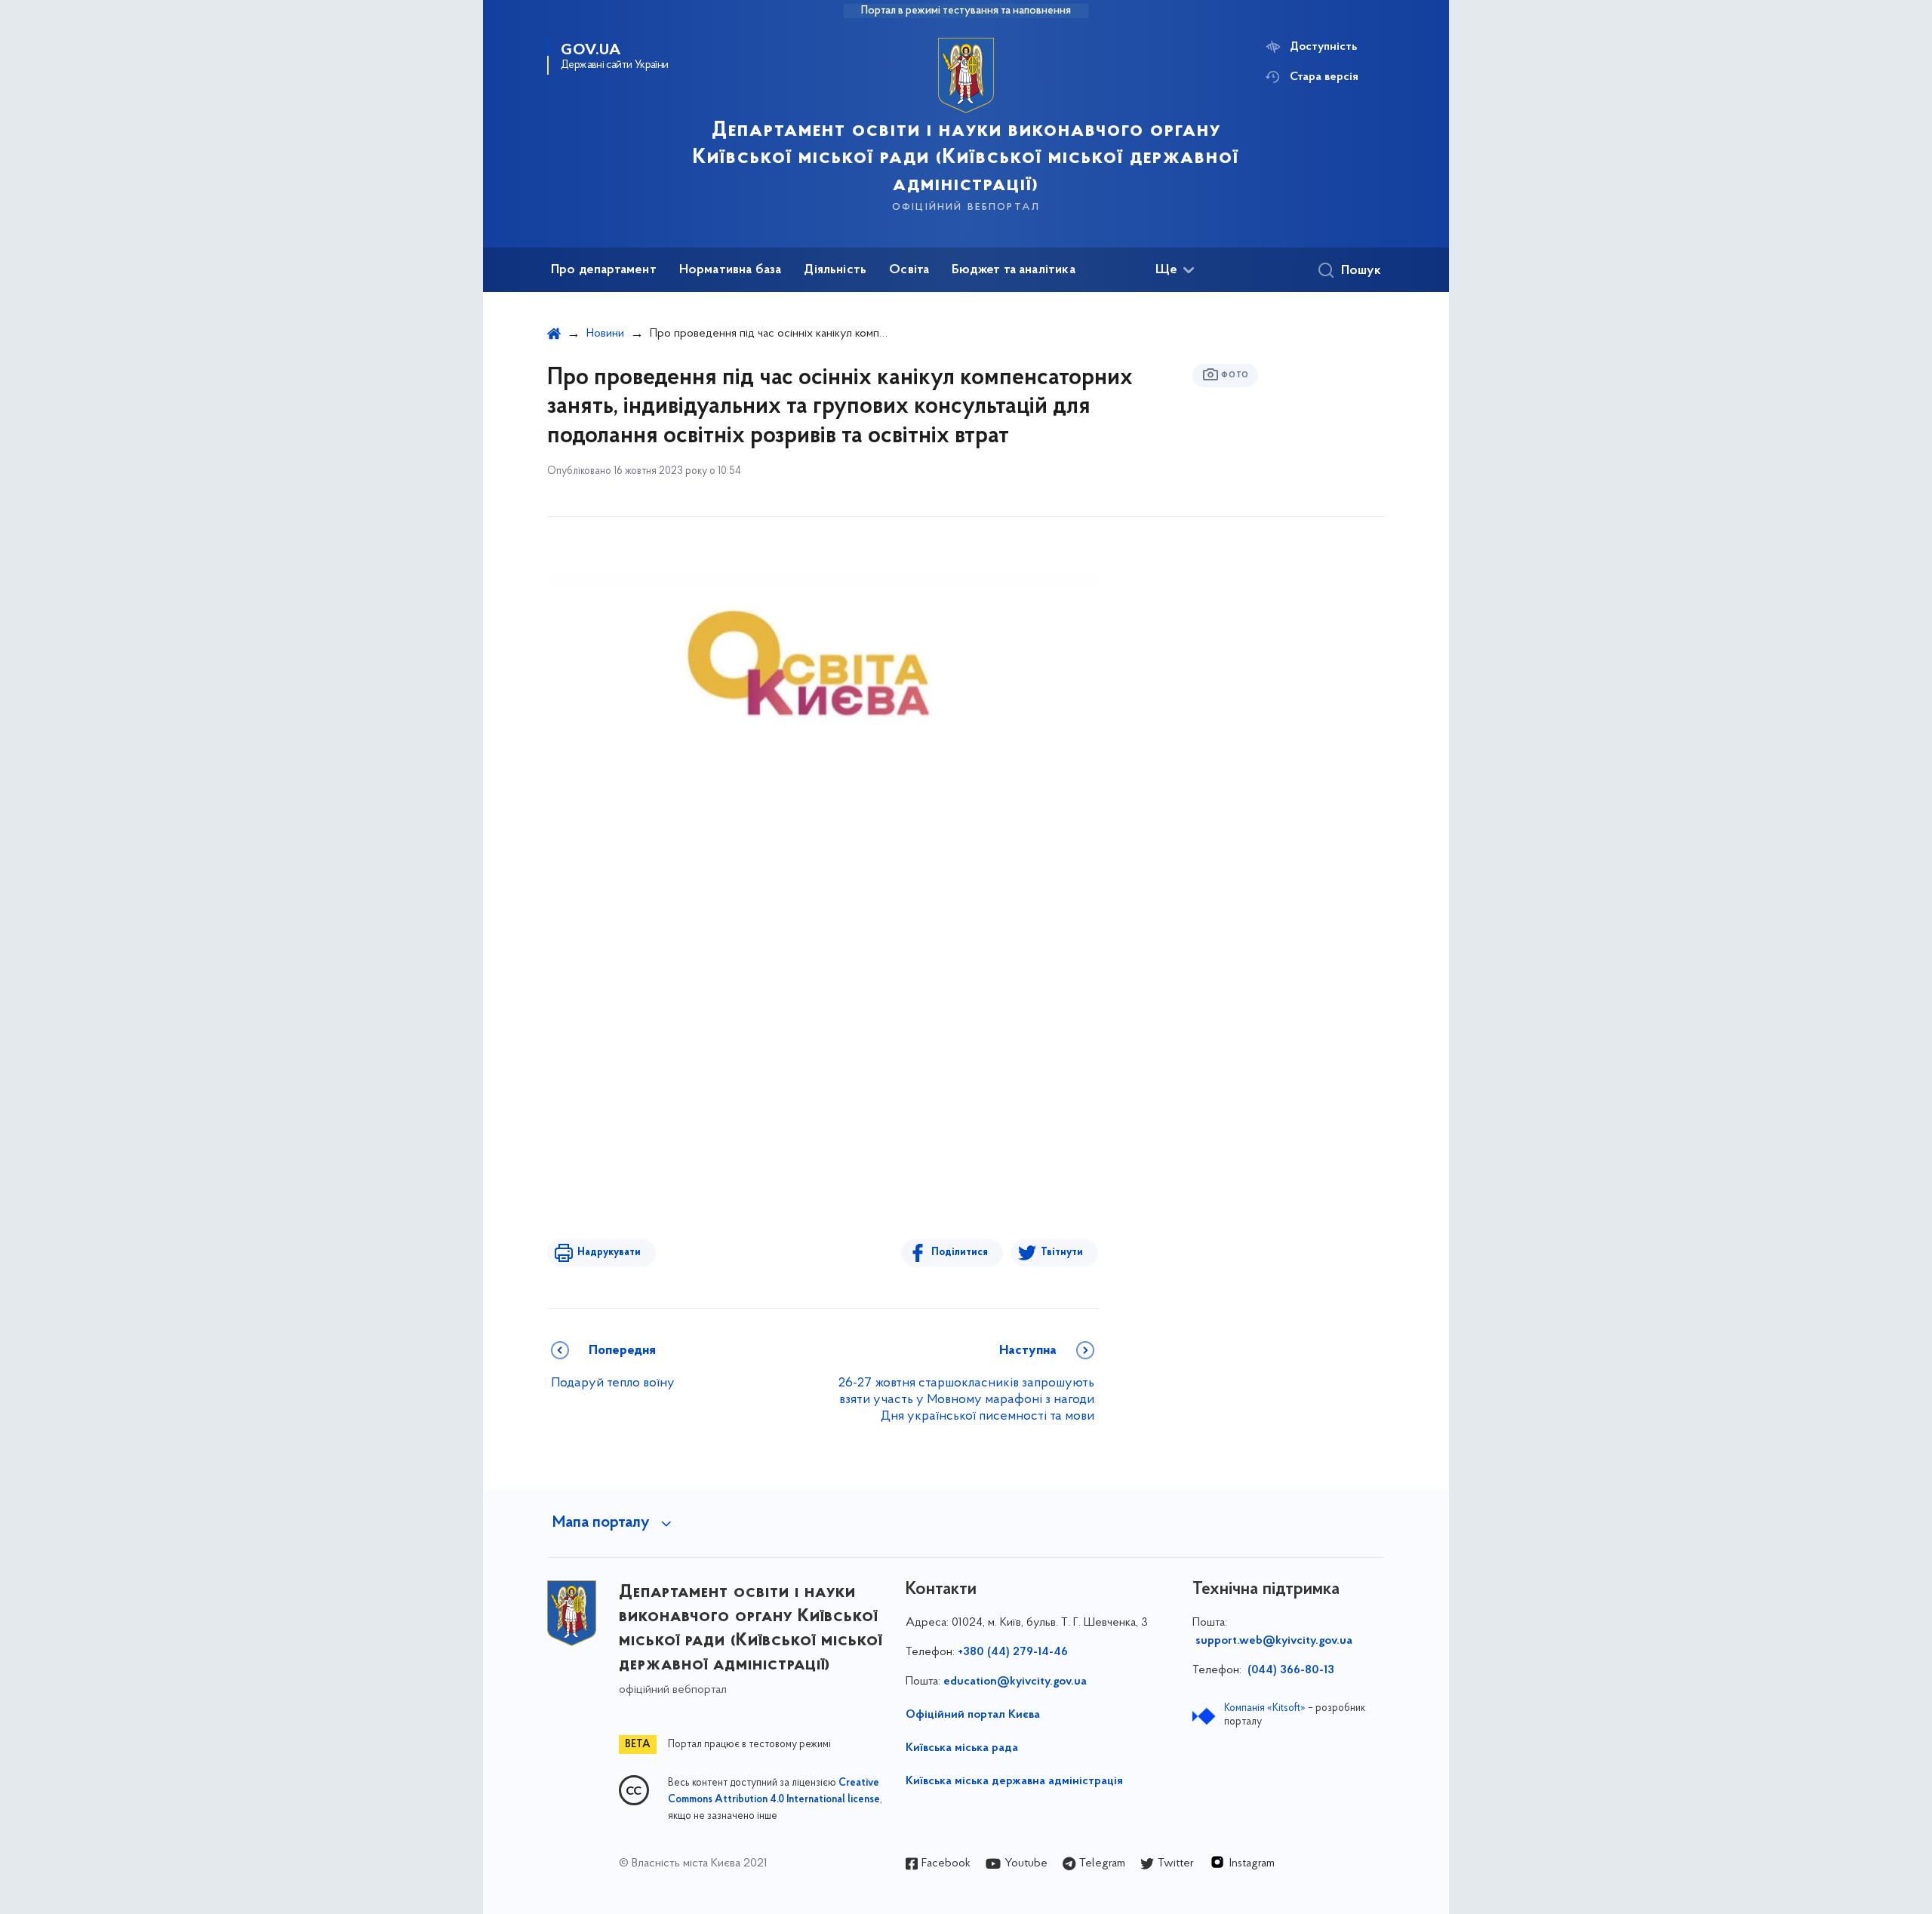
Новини (605, 334)
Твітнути (1062, 1252)
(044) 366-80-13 (1289, 1670)
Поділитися (960, 1252)
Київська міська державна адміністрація (1014, 1781)
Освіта (909, 270)
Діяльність (835, 270)
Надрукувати (609, 1252)
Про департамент (604, 270)
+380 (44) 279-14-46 (1013, 1652)
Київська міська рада (962, 1748)
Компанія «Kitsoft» (1265, 1708)
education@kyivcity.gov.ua (1015, 1682)
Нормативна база (731, 270)
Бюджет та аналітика (1013, 270)
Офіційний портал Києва (973, 1715)
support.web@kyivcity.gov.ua (1274, 1641)
